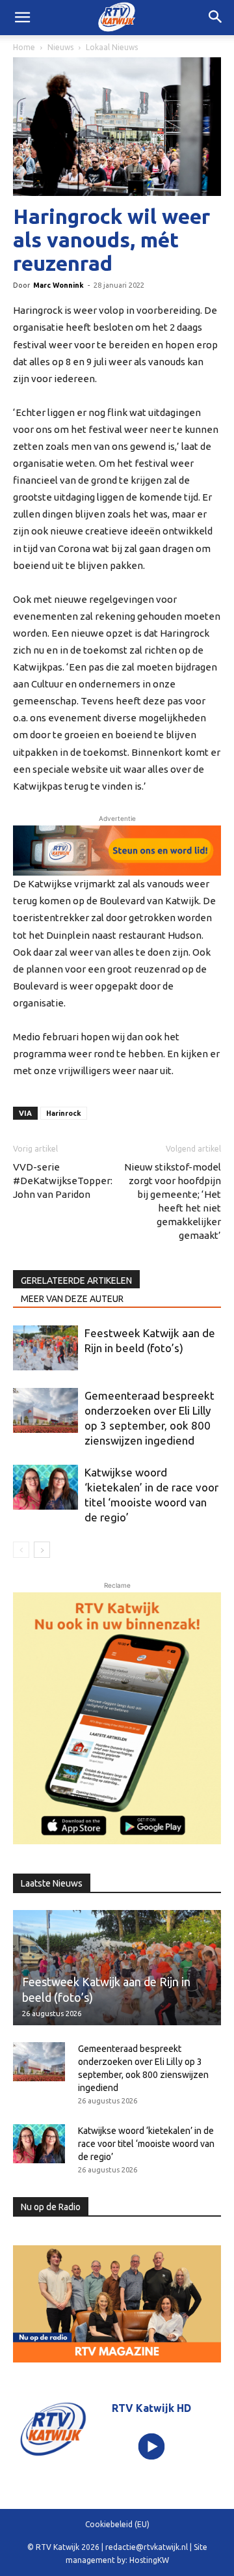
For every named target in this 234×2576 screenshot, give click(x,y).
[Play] (152, 2447)
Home (24, 47)
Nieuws (60, 47)
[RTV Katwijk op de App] (117, 1718)
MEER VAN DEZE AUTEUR (72, 1299)
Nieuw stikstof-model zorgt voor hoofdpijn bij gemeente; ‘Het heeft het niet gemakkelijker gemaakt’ (173, 1201)
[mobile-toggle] (22, 18)
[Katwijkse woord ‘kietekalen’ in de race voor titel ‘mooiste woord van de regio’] (45, 1487)
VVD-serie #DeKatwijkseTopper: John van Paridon (63, 1181)
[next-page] (42, 1550)
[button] (216, 18)
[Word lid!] (117, 851)
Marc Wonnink (58, 285)
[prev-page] (21, 1550)
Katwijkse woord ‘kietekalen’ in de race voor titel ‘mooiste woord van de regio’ (146, 2144)
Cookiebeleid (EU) (117, 2524)
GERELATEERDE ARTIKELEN (76, 1281)
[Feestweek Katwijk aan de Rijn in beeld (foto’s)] (45, 1348)
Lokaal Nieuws (112, 47)
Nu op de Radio (51, 2207)
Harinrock (64, 1113)
